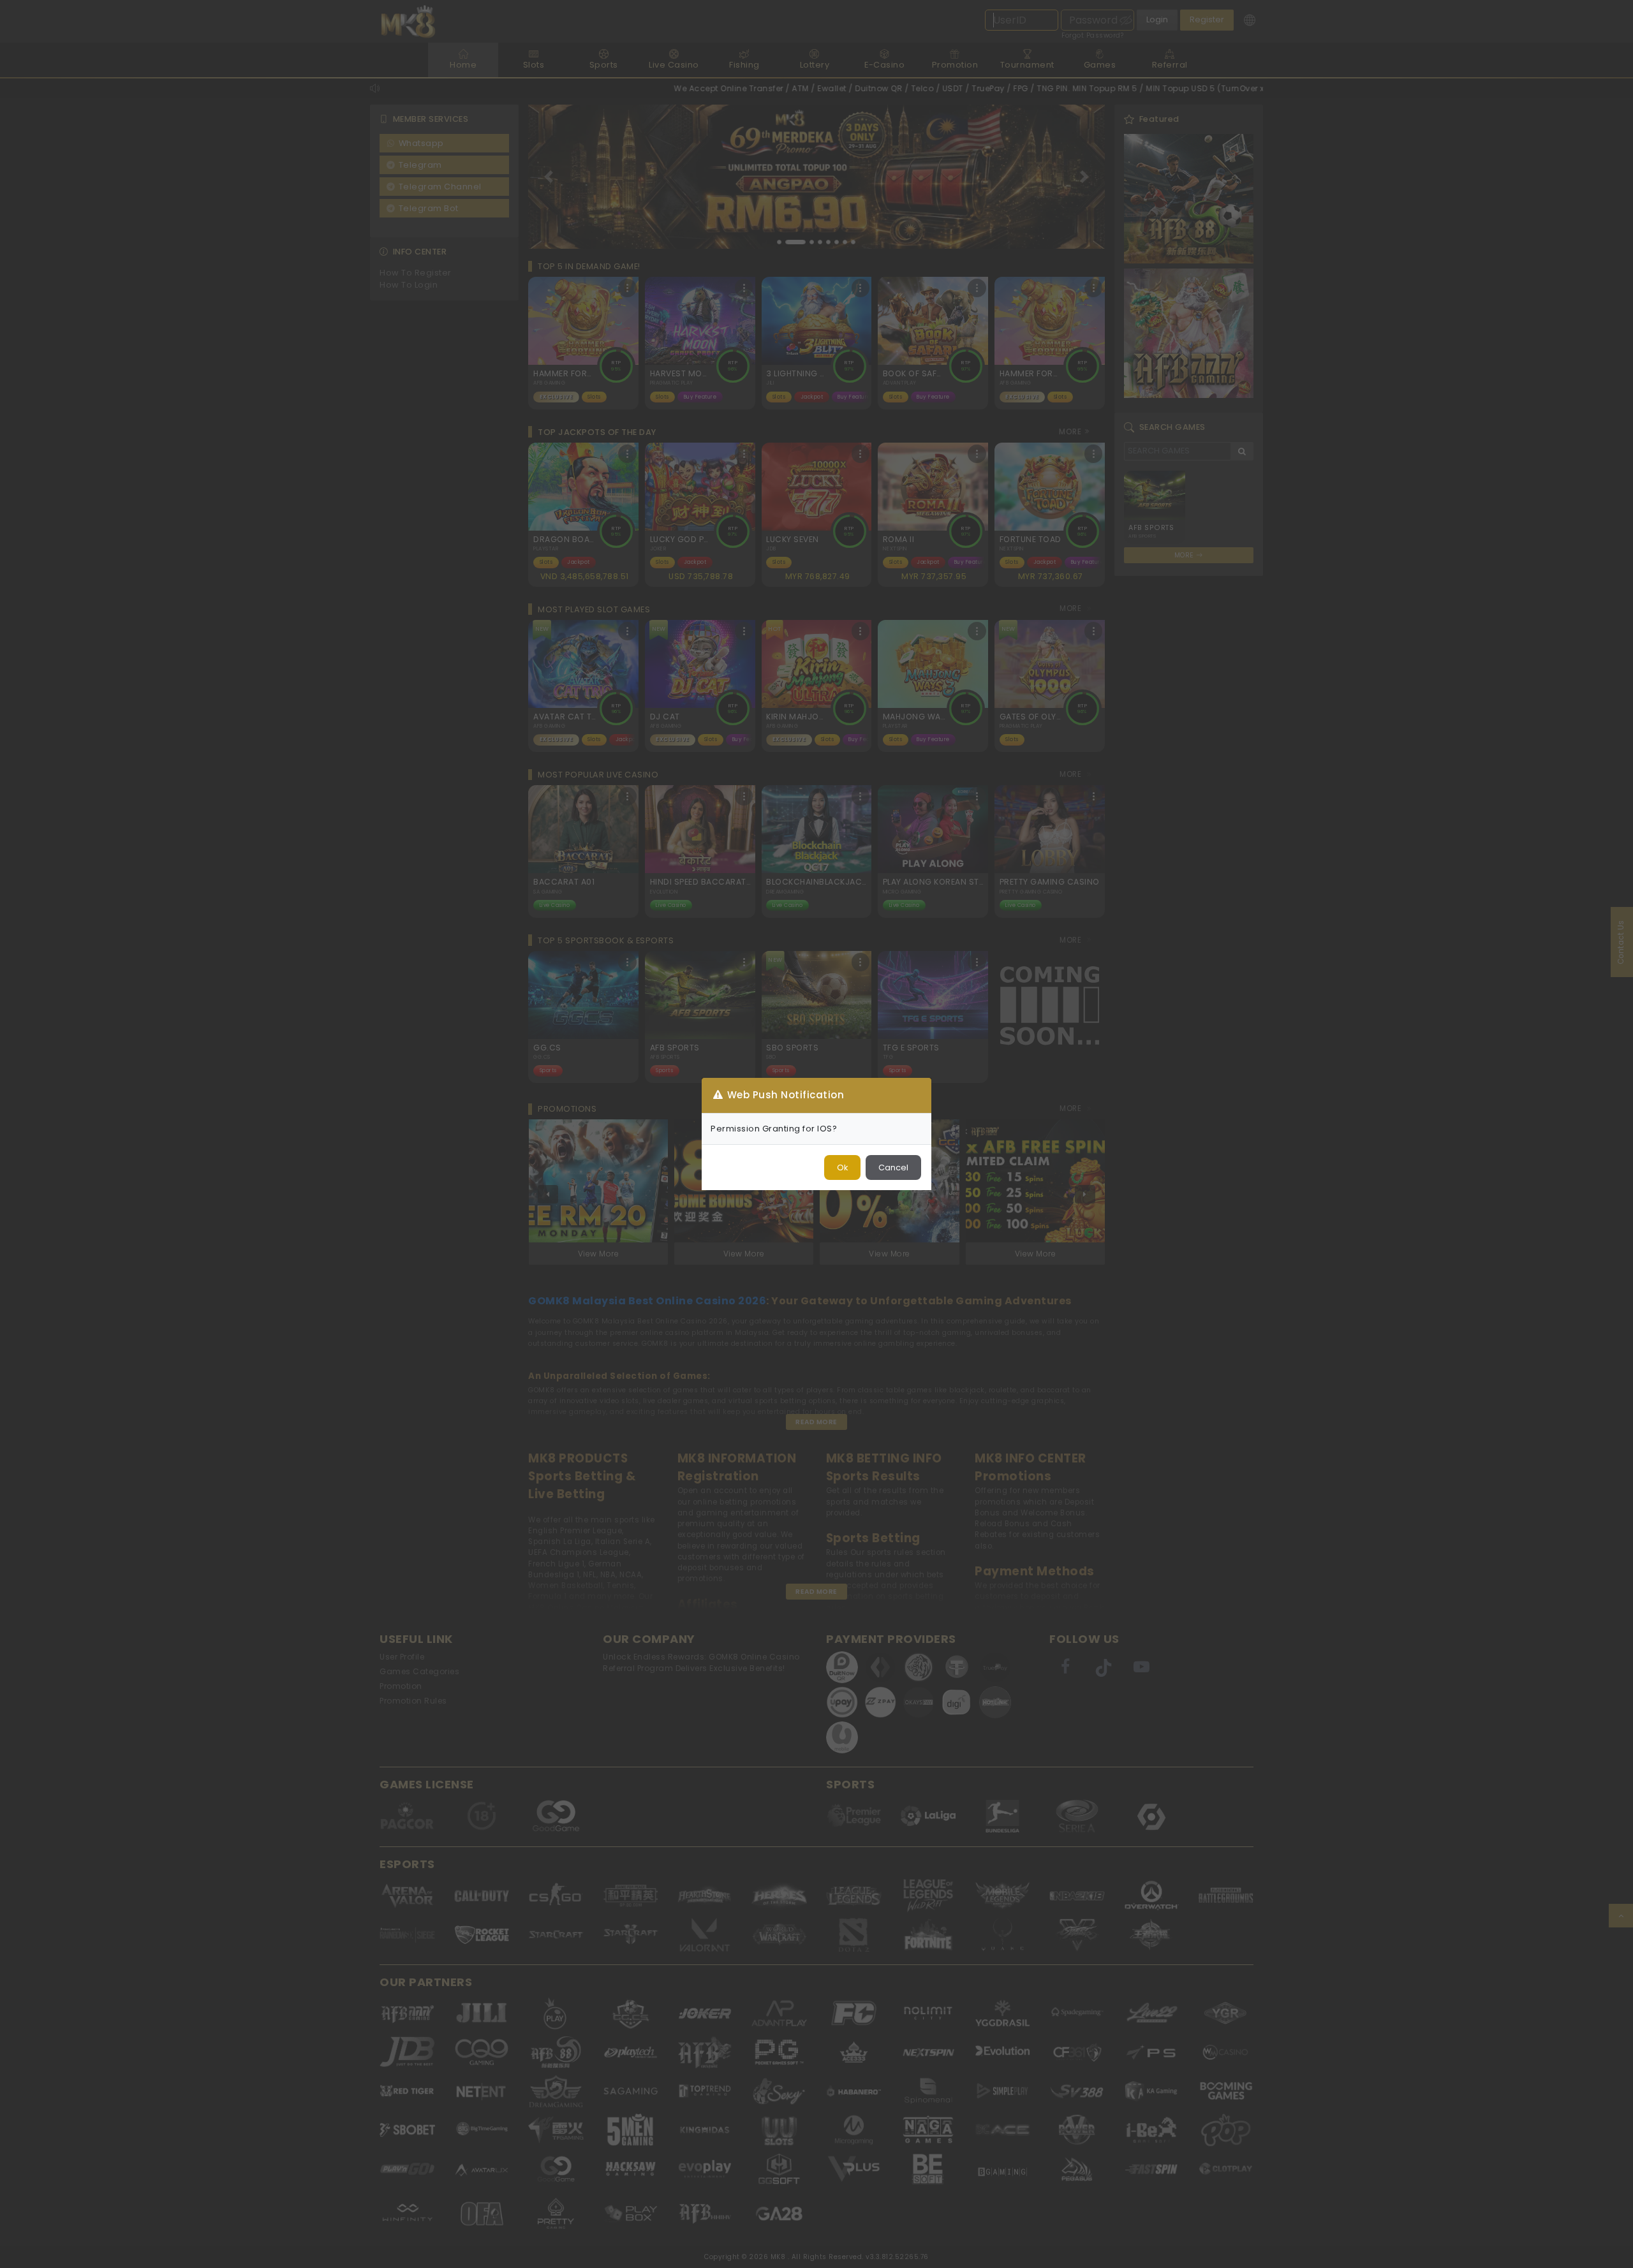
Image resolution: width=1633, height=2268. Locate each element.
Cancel (893, 1167)
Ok (842, 1167)
